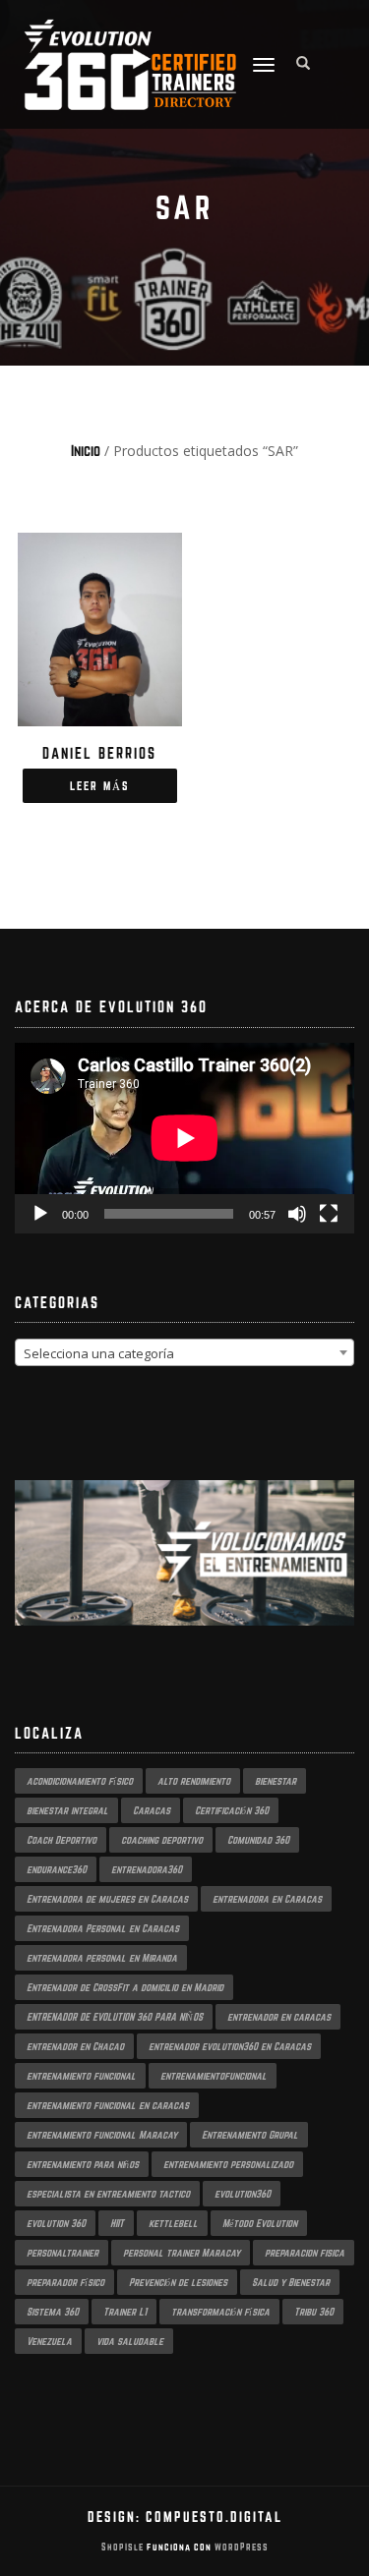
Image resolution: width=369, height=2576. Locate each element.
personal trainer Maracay (182, 2253)
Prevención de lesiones (178, 2282)
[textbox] (184, 1353)
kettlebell (173, 2223)
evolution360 (243, 2194)
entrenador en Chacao (75, 2046)
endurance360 (57, 1869)
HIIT (117, 2223)
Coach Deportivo (61, 1840)
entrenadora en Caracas (267, 1899)
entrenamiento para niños (83, 2164)
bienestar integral (67, 1810)
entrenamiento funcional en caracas (108, 2105)
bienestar (276, 1781)
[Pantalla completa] (329, 1214)
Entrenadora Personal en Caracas (103, 1928)
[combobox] (184, 1352)
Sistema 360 (53, 2312)
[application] (184, 1138)
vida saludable (130, 2341)
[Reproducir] (40, 1214)
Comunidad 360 (258, 1840)
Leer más (100, 786)
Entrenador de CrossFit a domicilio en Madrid (125, 1987)
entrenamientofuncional (214, 2076)
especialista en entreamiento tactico (108, 2194)
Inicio (86, 451)
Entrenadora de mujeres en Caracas (107, 1899)
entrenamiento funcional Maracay (102, 2135)
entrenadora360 (147, 1869)
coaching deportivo (162, 1840)
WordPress (240, 2547)
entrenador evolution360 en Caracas (230, 2046)
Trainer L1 (125, 2312)
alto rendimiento (194, 1781)
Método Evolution (260, 2223)
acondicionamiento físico (80, 1781)
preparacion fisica (305, 2253)
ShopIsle (124, 2547)
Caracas (152, 1810)
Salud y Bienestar (291, 2282)
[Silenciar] (297, 1214)
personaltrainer (62, 2253)
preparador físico (65, 2282)
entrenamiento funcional (81, 2076)
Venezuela (49, 2341)
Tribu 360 (314, 2312)
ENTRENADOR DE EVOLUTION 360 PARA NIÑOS (115, 2017)
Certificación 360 (232, 1810)
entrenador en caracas (279, 2017)
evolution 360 (56, 2223)
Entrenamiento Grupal (250, 2135)
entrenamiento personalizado (228, 2164)
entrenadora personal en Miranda (102, 1958)
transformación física (220, 2312)
